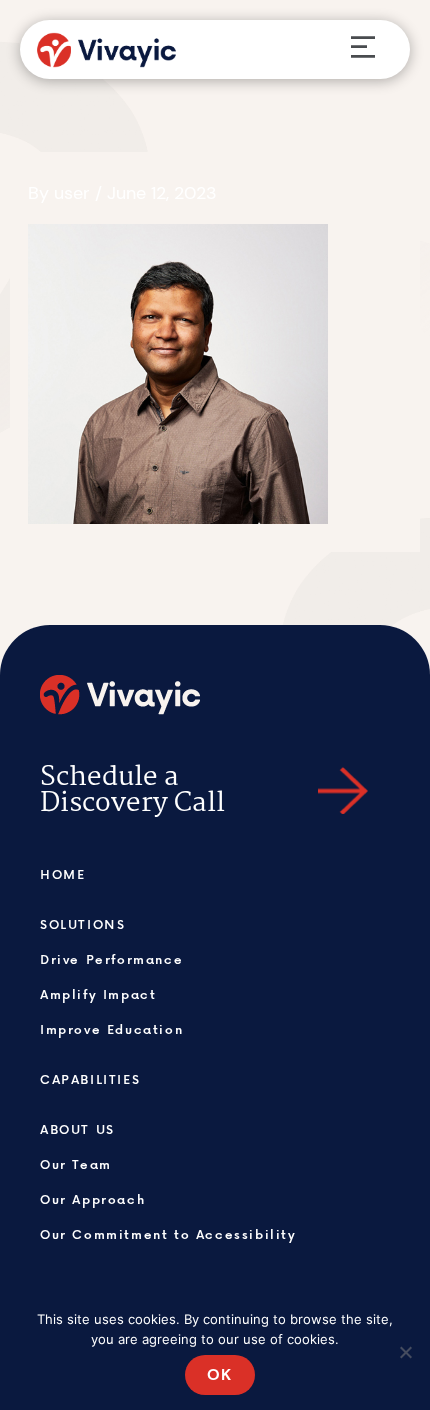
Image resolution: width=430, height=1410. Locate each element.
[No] (405, 1352)
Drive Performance (111, 959)
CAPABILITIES (90, 1079)
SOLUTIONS (82, 924)
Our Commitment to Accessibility (168, 1234)
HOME (62, 874)
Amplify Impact (98, 994)
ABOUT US (77, 1129)
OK (220, 1374)
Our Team (76, 1164)
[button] (363, 49)
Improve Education (111, 1029)
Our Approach (92, 1199)
